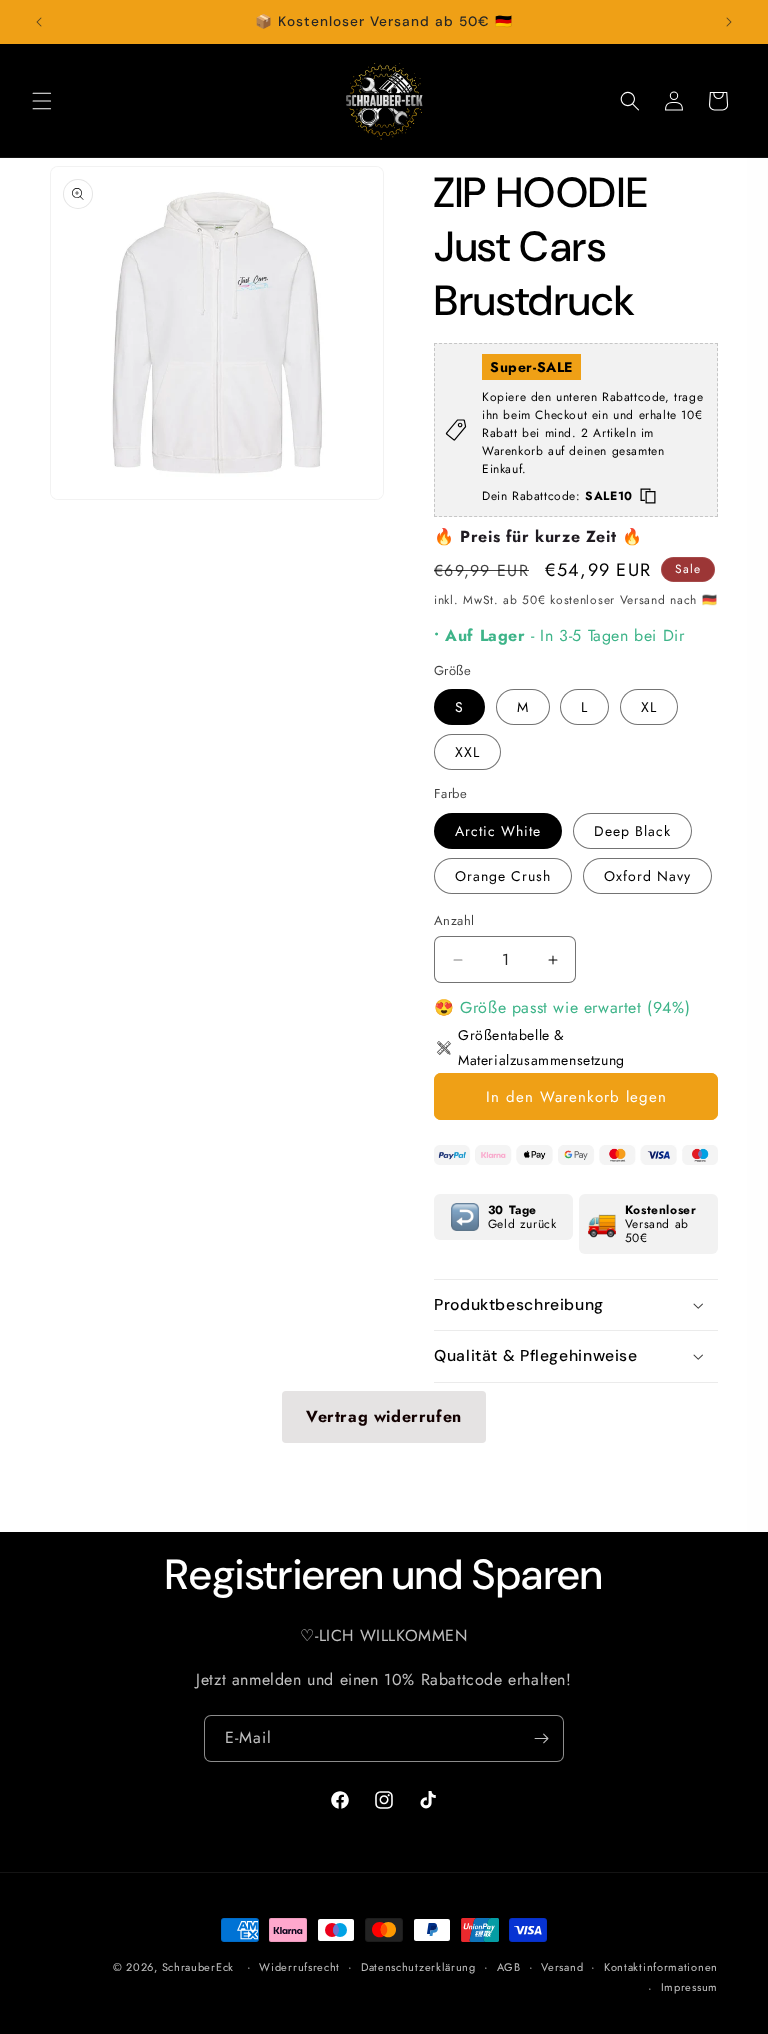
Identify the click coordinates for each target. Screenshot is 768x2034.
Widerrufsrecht (299, 1967)
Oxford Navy (647, 876)
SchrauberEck (198, 1967)
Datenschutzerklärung (418, 1967)
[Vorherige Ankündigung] (39, 22)
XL (649, 707)
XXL (467, 752)
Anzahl (454, 920)
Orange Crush (503, 876)
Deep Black (632, 831)
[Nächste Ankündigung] (729, 22)
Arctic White (498, 831)
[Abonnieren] (541, 1738)
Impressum (689, 1987)
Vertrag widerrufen (384, 1416)
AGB (509, 1967)
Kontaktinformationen (661, 1967)
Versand (562, 1967)
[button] (42, 101)
